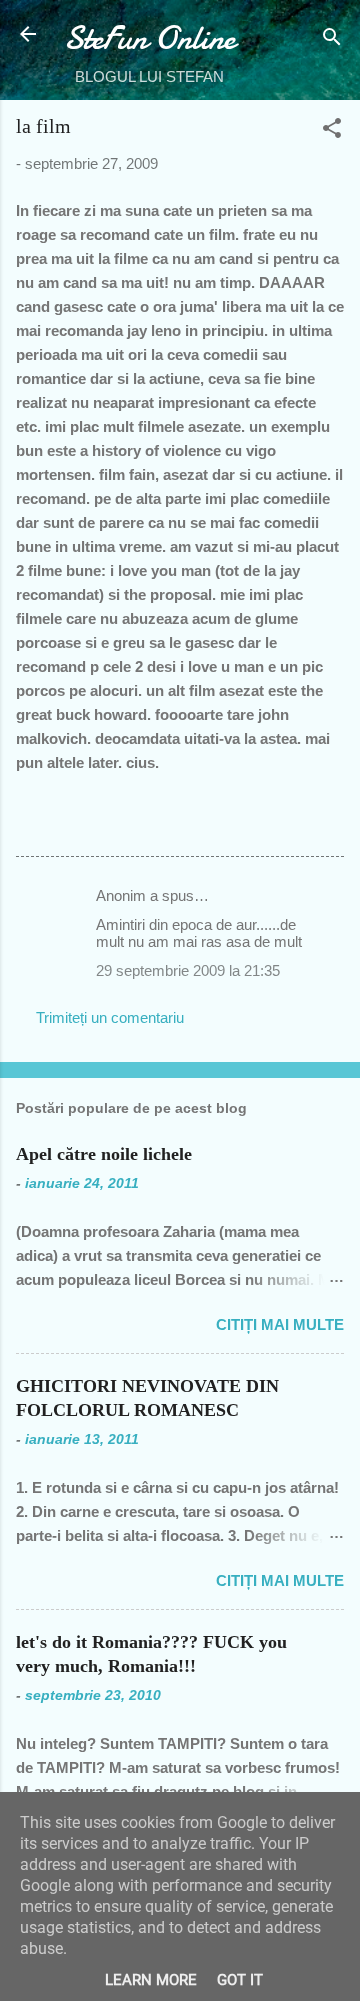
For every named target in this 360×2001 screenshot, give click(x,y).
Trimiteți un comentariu (110, 1017)
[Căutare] (332, 40)
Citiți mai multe (280, 1324)
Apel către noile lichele (104, 1154)
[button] (332, 131)
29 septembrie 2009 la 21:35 (188, 970)
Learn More (151, 1980)
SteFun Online (149, 38)
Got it (240, 1980)
